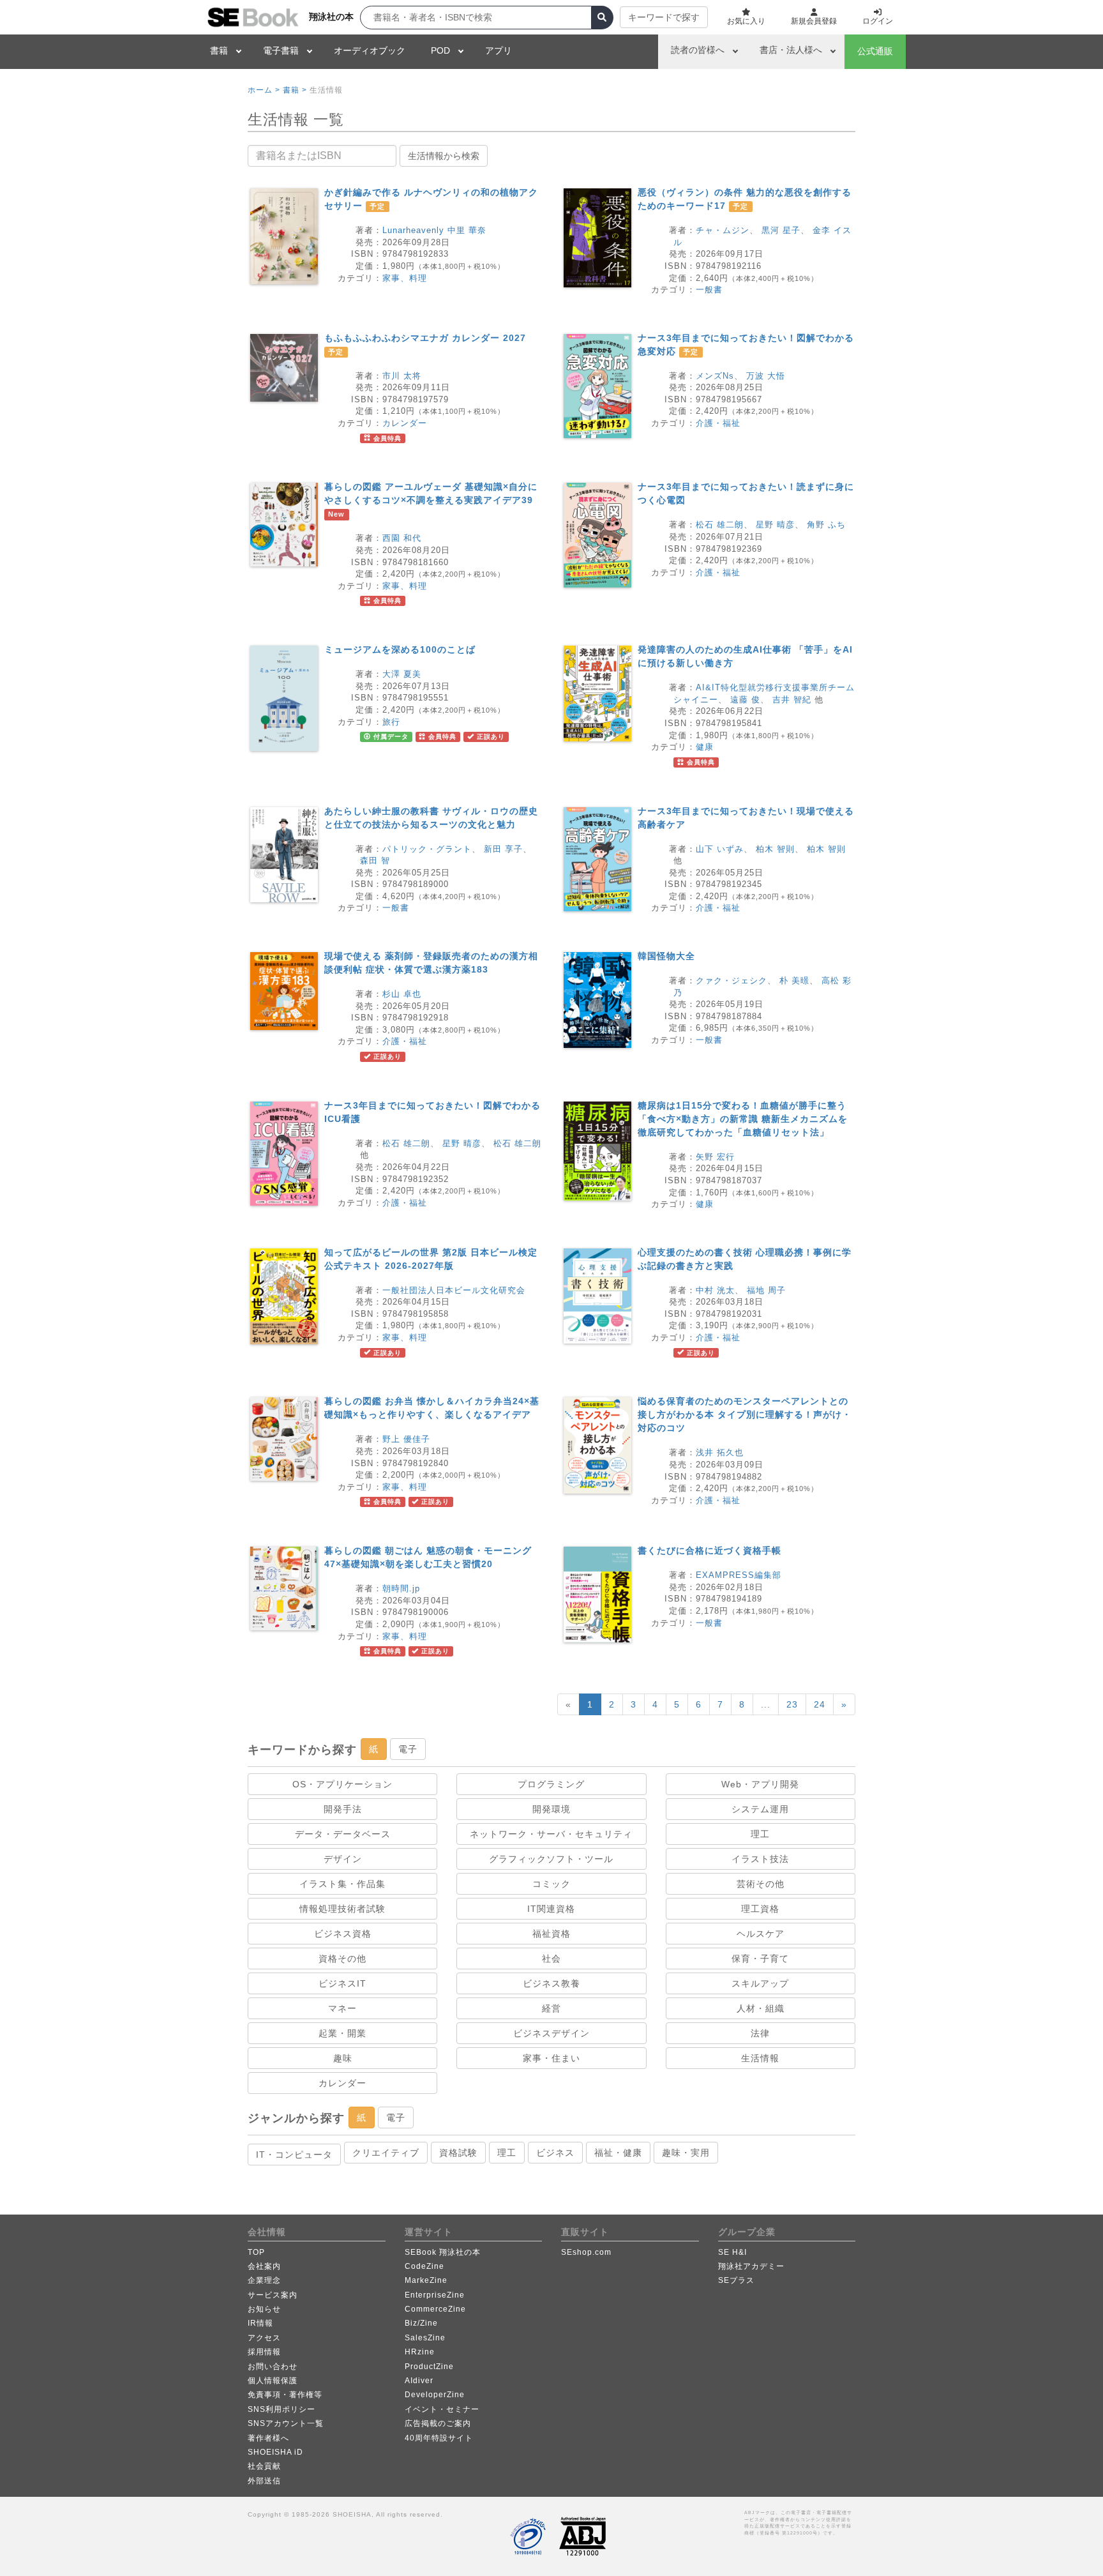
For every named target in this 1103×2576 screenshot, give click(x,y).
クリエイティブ (386, 2153)
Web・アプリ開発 (760, 1784)
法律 (760, 2033)
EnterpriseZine (435, 2295)
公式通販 (875, 51)
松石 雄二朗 (720, 525)
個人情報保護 (273, 2381)
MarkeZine (426, 2280)
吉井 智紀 (792, 700)
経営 (551, 2008)
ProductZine (429, 2367)
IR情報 (260, 2323)
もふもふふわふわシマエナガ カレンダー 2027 (425, 338)
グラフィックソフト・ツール (551, 1859)
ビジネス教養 (551, 1983)
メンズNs (715, 376)
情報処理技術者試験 (342, 1909)
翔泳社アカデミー (751, 2266)
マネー (342, 2008)
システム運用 (760, 1809)
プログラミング (551, 1784)
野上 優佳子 (406, 1439)
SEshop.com (586, 2252)
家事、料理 (405, 278)
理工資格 (760, 1909)
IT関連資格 (551, 1909)
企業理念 (264, 2280)
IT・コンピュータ (294, 2155)
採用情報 (264, 2352)
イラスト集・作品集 (342, 1884)
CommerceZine (435, 2309)
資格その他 (342, 1959)
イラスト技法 (760, 1859)
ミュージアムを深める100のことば (400, 649)
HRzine (420, 2352)
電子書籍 (281, 50)
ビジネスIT (342, 1983)
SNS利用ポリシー (281, 2409)
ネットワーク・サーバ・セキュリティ (551, 1834)
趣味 (343, 2058)
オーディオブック (370, 50)
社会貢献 (264, 2466)
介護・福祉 (718, 423)
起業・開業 (342, 2033)
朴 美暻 (794, 981)
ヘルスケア (761, 1934)
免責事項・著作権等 (285, 2395)
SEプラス (736, 2280)
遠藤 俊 (745, 700)
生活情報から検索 (444, 156)
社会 (551, 1959)
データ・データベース (343, 1834)
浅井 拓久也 (720, 1452)
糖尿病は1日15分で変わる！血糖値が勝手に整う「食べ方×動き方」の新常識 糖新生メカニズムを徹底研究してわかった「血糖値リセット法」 (743, 1119)
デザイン (343, 1859)
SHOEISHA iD (275, 2452)
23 (792, 1704)
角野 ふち (826, 525)
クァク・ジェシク (732, 981)
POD (440, 50)
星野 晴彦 (775, 525)
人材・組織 (761, 2008)
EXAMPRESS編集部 (739, 1575)
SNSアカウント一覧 (286, 2423)
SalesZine (425, 2338)
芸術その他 (761, 1884)
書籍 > (295, 90)
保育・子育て (760, 1959)
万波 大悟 (766, 376)
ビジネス (555, 2153)
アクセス (264, 2338)
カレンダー (405, 423)
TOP (256, 2252)
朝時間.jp (401, 1588)
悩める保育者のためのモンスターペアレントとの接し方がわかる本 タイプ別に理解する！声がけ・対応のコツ (745, 1414)
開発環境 (551, 1809)
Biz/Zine (421, 2323)
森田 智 (375, 860)
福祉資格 (551, 1934)
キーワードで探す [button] (664, 17)
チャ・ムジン (723, 230)
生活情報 (760, 2058)
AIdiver (419, 2381)
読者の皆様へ (698, 50)
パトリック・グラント (427, 849)
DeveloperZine (435, 2395)
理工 (760, 1834)
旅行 (391, 722)
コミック (551, 1884)
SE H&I (732, 2252)
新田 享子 (503, 849)
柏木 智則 (775, 849)
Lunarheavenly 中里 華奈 (434, 230)
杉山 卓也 (402, 994)
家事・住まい (551, 2058)
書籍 (219, 50)
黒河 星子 (781, 230)
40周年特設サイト (439, 2438)
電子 (408, 1749)
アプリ (499, 50)
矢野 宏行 (715, 1157)
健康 (705, 747)
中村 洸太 (715, 1290)
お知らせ (264, 2309)
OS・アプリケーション (342, 1784)
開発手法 (343, 1809)
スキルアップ (760, 1983)
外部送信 (264, 2481)
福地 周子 (766, 1290)
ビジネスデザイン (551, 2033)
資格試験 (458, 2153)
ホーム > (264, 90)
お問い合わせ (273, 2367)
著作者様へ (268, 2438)
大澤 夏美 (402, 674)
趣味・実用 (686, 2153)
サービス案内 (273, 2295)
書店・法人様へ (791, 50)
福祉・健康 (618, 2153)
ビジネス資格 (343, 1934)
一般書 (709, 290)
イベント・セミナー (442, 2409)
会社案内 (264, 2266)
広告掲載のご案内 (438, 2423)
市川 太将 (402, 376)
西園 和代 (402, 538)
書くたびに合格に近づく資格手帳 (709, 1550)
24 (820, 1704)
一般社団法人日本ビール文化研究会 (454, 1290)
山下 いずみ (720, 849)
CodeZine (424, 2266)
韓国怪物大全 (666, 956)
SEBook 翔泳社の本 (443, 2252)
